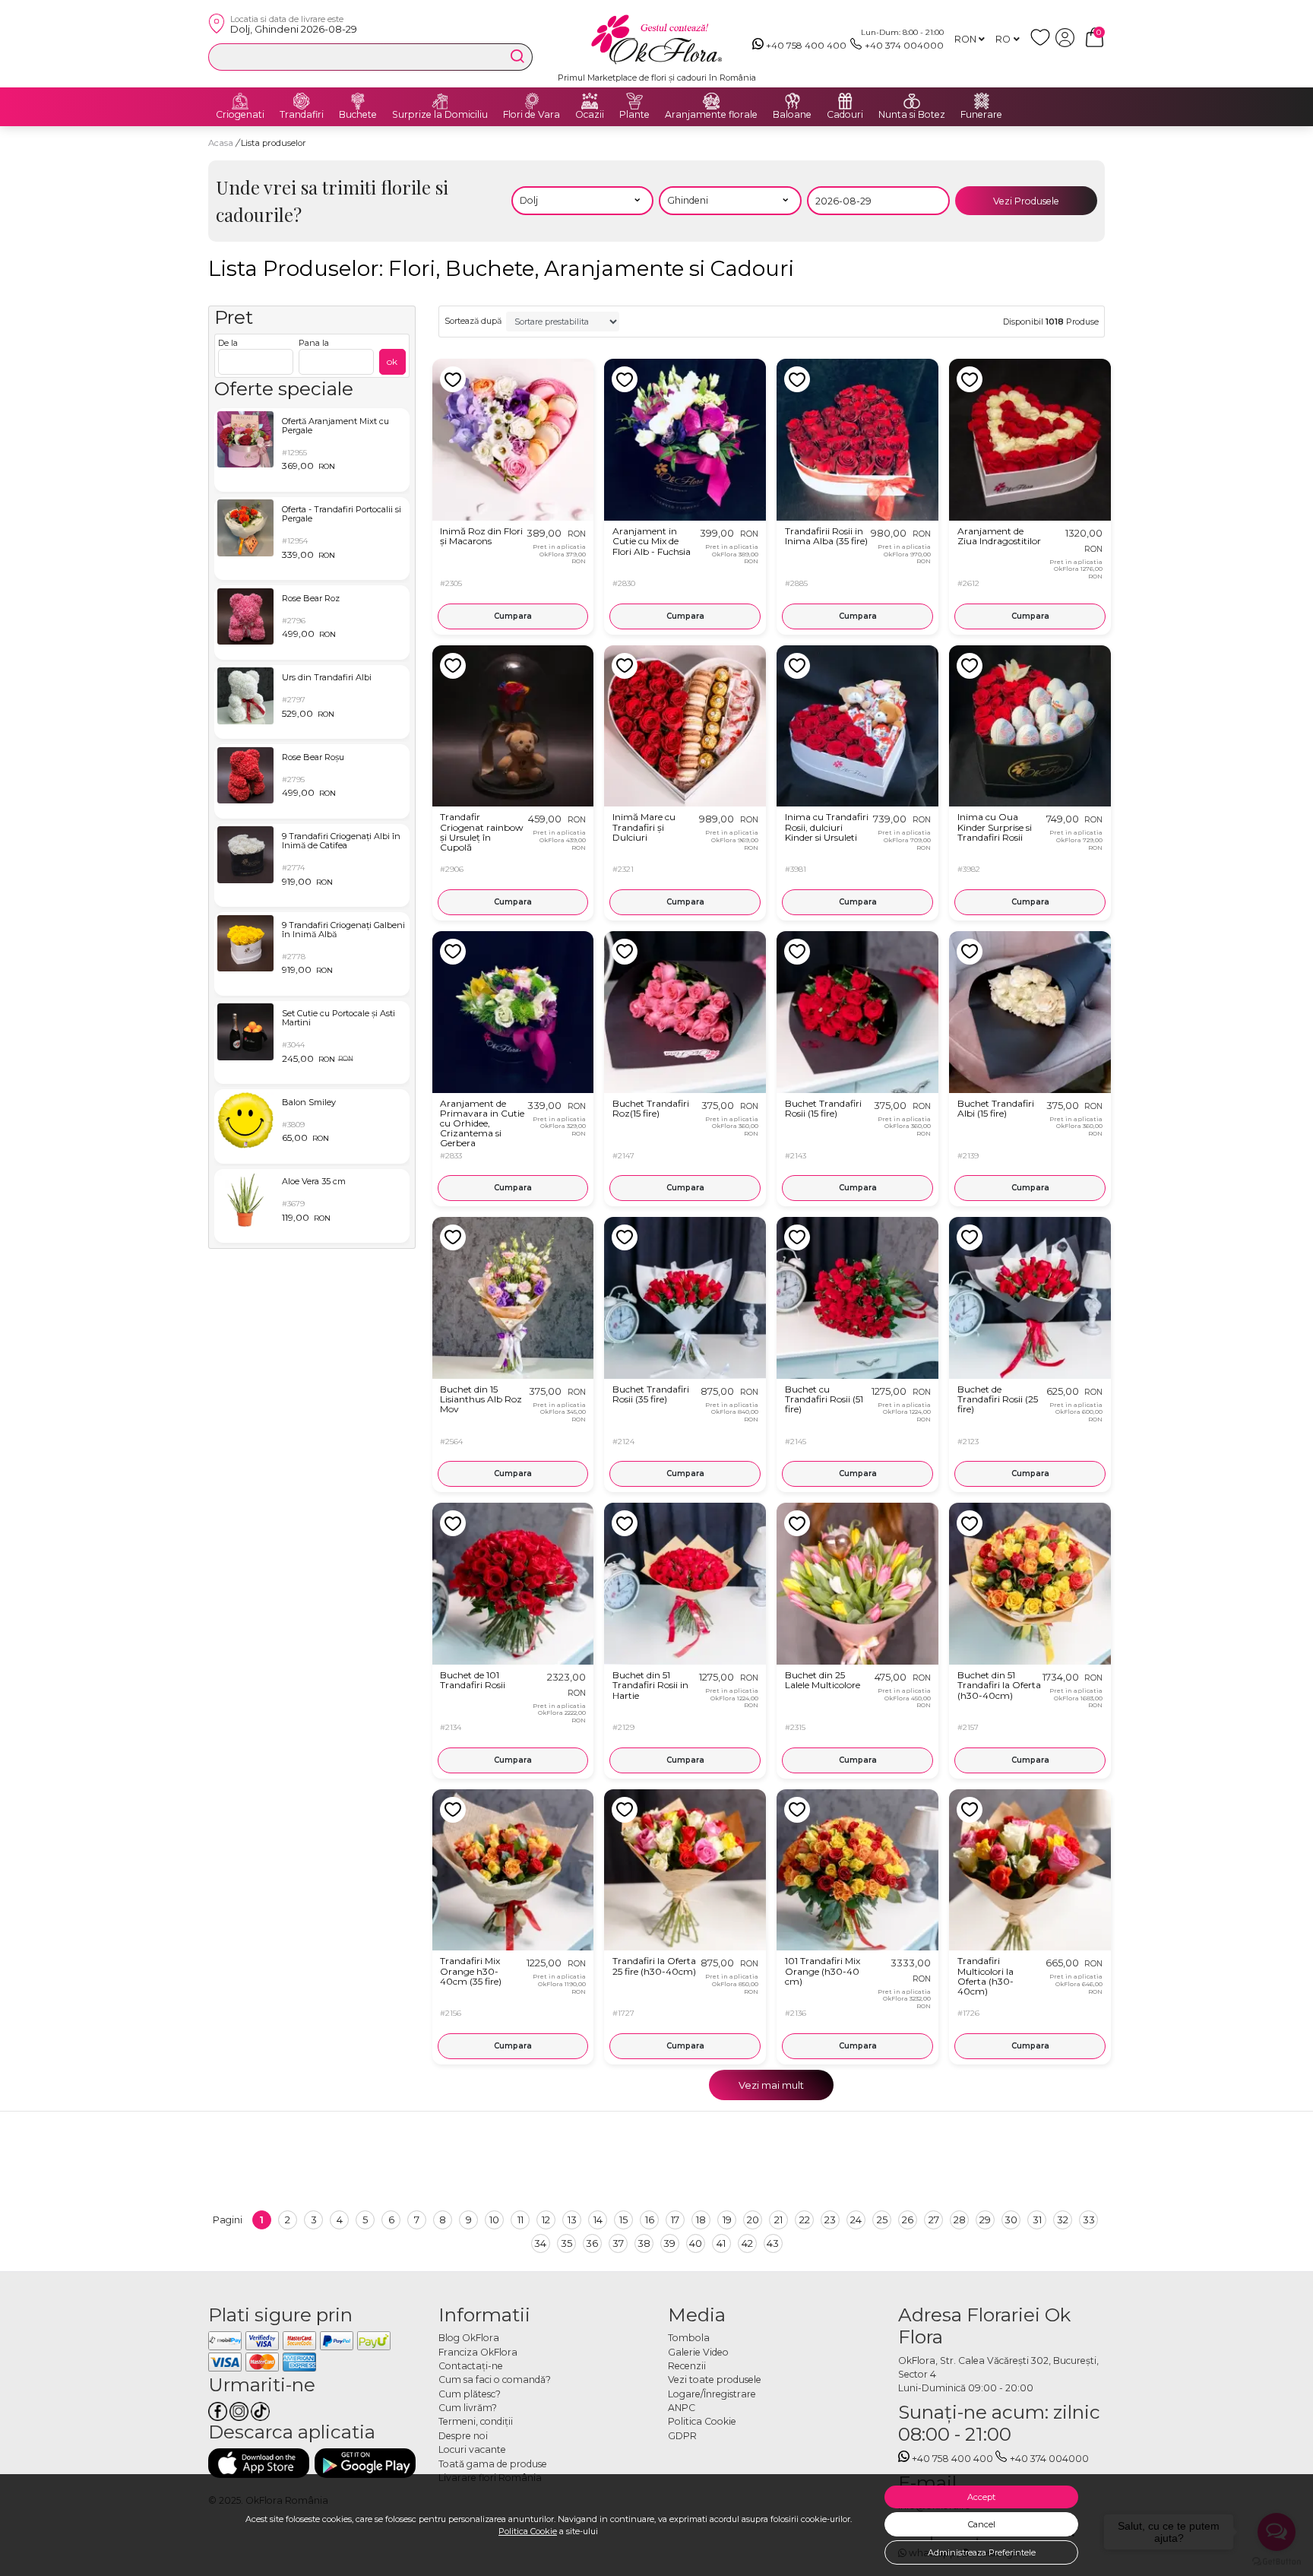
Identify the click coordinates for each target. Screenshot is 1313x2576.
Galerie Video (698, 2352)
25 (882, 2220)
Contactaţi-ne (471, 2366)
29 (985, 2220)
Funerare (981, 115)
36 (592, 2243)
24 (856, 2220)
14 (598, 2220)
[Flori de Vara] (532, 101)
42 (747, 2243)
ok (392, 361)
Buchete (358, 115)
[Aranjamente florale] (711, 101)
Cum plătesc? (470, 2394)
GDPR (682, 2436)
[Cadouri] (845, 101)
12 (546, 2220)
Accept (981, 2497)
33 (1089, 2220)
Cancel (982, 2524)
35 (566, 2243)
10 (494, 2220)
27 (934, 2220)
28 (960, 2220)
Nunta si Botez (912, 115)
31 (1037, 2220)
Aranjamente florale (711, 115)
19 (727, 2220)
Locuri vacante (472, 2449)
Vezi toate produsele (715, 2380)
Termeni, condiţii (476, 2421)
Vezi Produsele (1026, 201)
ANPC (682, 2408)
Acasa (221, 143)
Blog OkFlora (469, 2338)
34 (540, 2243)
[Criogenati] (240, 101)
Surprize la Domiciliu (440, 115)
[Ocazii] (590, 101)
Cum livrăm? (468, 2408)
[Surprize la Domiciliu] (440, 101)
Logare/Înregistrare (712, 2394)
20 (753, 2220)
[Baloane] (793, 101)
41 (721, 2243)
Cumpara (513, 616)
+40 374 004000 (904, 45)
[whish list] (1043, 44)
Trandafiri (302, 115)
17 (675, 2220)
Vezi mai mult (771, 2085)
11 (520, 2220)
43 (773, 2243)
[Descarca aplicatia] (259, 2463)
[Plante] (634, 101)
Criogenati (240, 115)
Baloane (792, 115)
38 (644, 2243)
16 (650, 2220)
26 (908, 2220)
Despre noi (463, 2436)
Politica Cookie (528, 2531)
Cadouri (845, 115)
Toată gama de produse (493, 2464)
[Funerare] (982, 101)
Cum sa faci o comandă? (495, 2380)
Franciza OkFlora (478, 2352)
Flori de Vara (532, 115)
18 (701, 2220)
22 (805, 2220)
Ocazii (590, 115)
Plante (634, 115)
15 (623, 2220)
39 (669, 2243)
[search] (517, 56)
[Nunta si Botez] (912, 101)
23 (830, 2220)
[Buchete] (358, 101)
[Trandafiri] (302, 101)
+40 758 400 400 (806, 45)
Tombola (689, 2338)
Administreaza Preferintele (982, 2552)
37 (618, 2243)
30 (1011, 2220)
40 (696, 2243)
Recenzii (687, 2366)
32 (1063, 2220)
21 (778, 2220)
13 (572, 2220)
